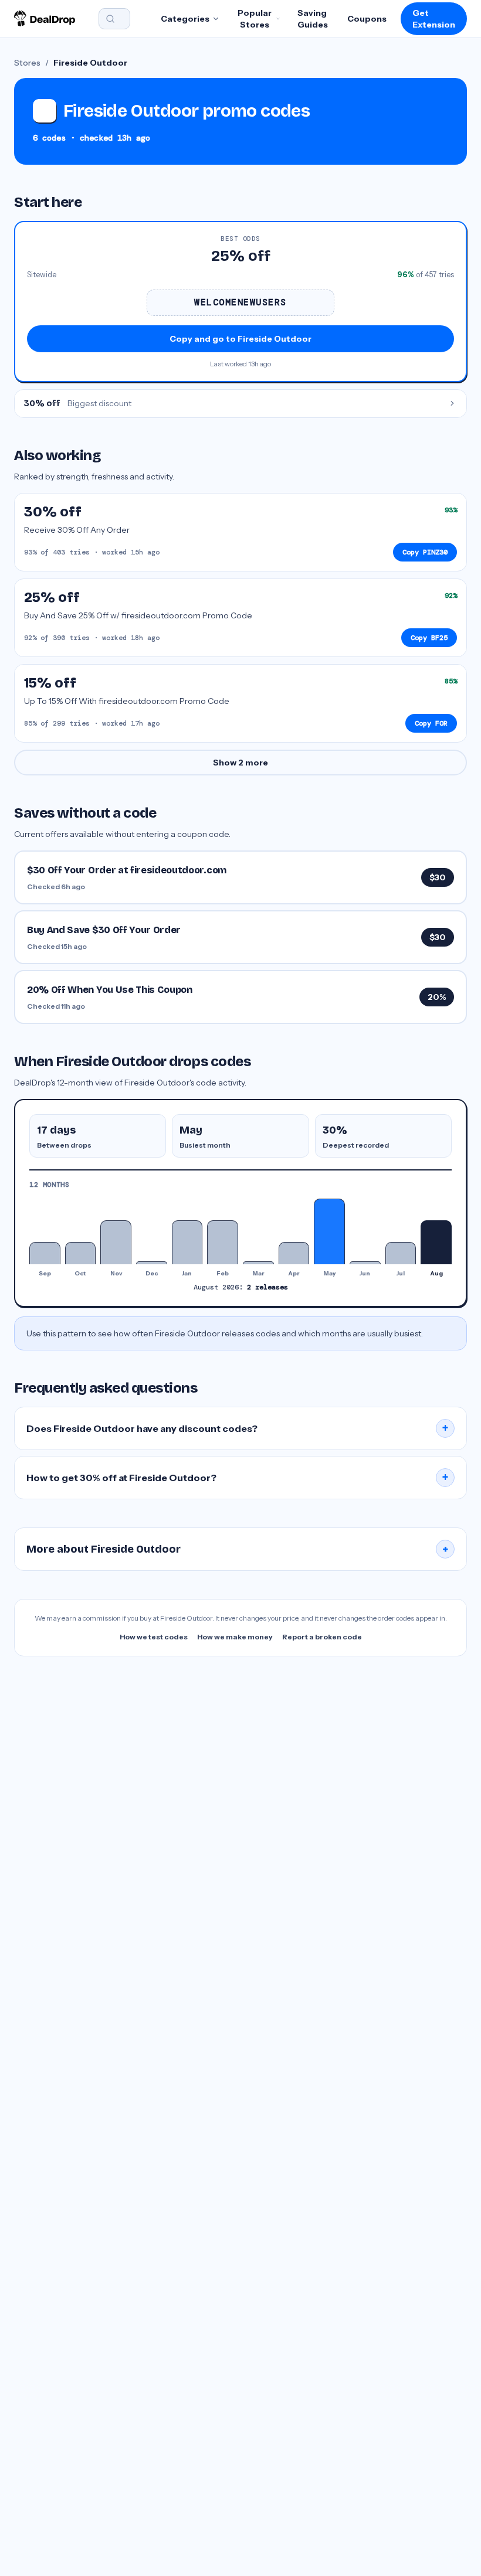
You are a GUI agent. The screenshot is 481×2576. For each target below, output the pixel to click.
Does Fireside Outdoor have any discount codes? (238, 1428)
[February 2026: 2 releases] (223, 1242)
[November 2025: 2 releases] (116, 1242)
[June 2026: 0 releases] (365, 1263)
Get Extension (434, 19)
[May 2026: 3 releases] (329, 1231)
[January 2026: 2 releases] (187, 1242)
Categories (185, 19)
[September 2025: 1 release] (45, 1253)
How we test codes (154, 1637)
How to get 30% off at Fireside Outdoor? (238, 1478)
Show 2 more (240, 763)
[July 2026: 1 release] (401, 1253)
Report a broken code (322, 1637)
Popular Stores (255, 19)
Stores (27, 63)
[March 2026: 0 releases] (258, 1263)
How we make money (235, 1637)
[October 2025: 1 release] (81, 1253)
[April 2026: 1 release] (294, 1253)
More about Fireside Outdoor (238, 1549)
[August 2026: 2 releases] (436, 1242)
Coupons (367, 19)
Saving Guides (313, 19)
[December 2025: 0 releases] (152, 1263)
